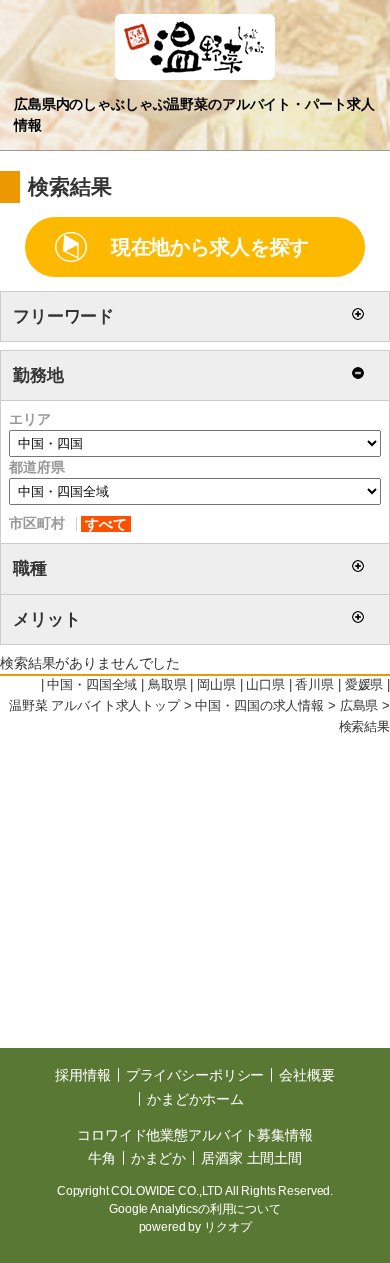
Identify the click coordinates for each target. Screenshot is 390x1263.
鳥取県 (167, 685)
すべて (106, 524)
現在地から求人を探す (210, 247)
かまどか (158, 1158)
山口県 (265, 685)
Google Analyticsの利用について (195, 1209)
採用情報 (82, 1075)
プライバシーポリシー (195, 1075)
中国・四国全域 (92, 685)
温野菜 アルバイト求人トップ (94, 706)
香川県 (314, 685)
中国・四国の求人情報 (259, 706)
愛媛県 (364, 685)
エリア (30, 419)
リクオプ (227, 1227)
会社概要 (306, 1075)
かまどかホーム (195, 1099)
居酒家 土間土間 (251, 1158)
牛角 (102, 1158)
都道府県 (36, 467)
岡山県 (216, 685)
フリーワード (63, 316)
